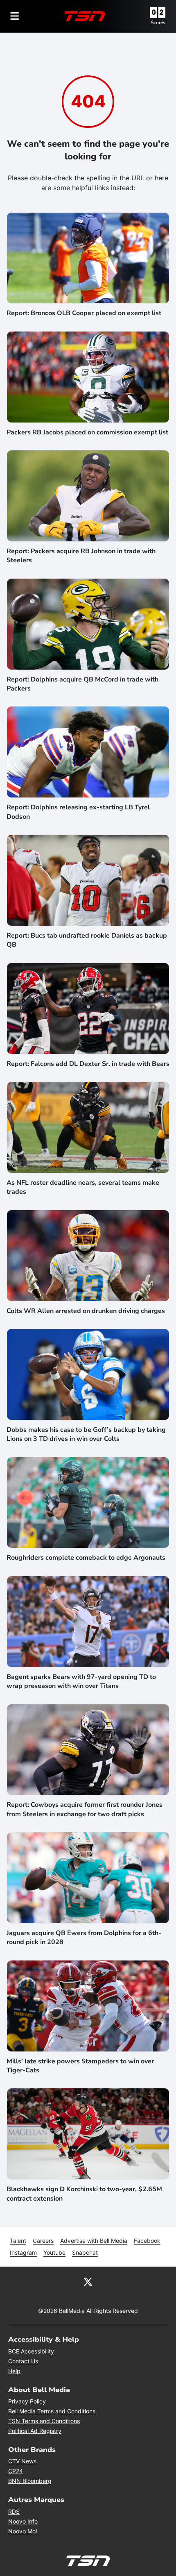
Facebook (147, 2241)
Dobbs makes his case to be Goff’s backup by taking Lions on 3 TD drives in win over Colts (86, 1434)
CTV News (22, 2461)
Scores (158, 23)
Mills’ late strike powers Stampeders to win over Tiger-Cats (80, 2066)
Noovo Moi (23, 2531)
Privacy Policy (27, 2401)
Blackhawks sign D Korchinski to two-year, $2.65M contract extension (84, 2194)
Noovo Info (23, 2521)
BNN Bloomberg (30, 2481)
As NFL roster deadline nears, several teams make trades (83, 1187)
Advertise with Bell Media (94, 2241)
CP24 (16, 2471)
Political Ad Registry (35, 2431)
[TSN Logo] (85, 16)
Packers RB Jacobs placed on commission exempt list (87, 432)
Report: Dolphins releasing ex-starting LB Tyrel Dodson (78, 812)
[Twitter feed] (88, 2281)
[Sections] (15, 16)
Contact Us (23, 2361)
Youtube (54, 2252)
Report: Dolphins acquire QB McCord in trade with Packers (82, 684)
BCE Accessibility (31, 2351)
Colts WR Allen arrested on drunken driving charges (86, 1311)
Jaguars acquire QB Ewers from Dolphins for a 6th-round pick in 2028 (84, 1938)
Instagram (23, 2252)
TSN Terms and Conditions (44, 2421)
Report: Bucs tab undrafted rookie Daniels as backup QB (87, 940)
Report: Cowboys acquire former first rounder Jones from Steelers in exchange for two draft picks (85, 1809)
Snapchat (85, 2252)
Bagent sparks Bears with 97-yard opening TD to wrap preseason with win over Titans (81, 1681)
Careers (43, 2241)
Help (14, 2371)
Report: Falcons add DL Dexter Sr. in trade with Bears (88, 1064)
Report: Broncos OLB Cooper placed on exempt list (84, 313)
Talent (18, 2241)
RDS (14, 2511)
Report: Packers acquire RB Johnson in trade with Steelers (81, 556)
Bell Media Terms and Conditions (52, 2411)
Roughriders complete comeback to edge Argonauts (86, 1558)
